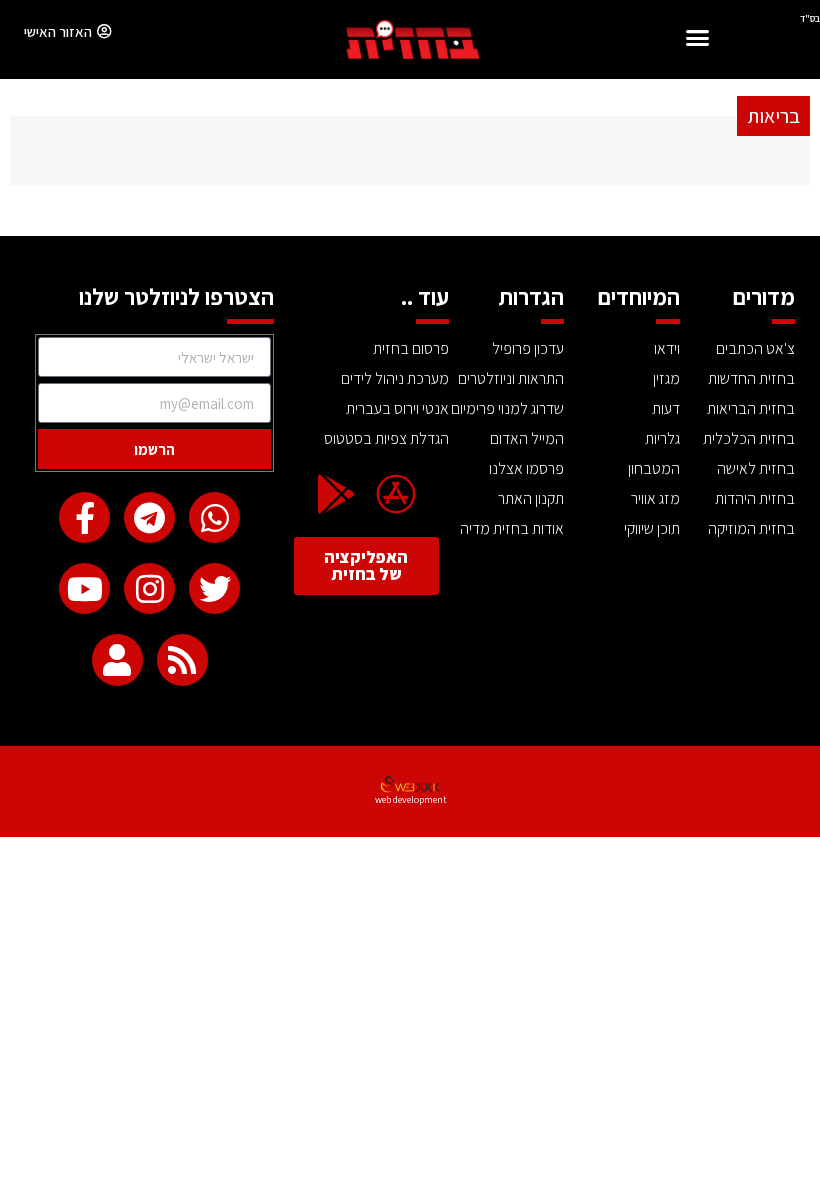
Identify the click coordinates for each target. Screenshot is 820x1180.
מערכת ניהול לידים (394, 378)
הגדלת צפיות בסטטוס (386, 438)
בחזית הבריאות (751, 408)
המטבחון (654, 468)
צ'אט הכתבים (755, 348)
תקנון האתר (531, 498)
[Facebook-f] (84, 517)
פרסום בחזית (410, 348)
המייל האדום (527, 438)
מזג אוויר (655, 498)
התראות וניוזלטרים (511, 378)
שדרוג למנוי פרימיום (507, 408)
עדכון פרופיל (528, 348)
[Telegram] (149, 517)
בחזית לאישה (756, 468)
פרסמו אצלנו (526, 468)
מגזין (666, 378)
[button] (697, 40)
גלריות (662, 438)
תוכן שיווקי (652, 528)
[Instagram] (149, 588)
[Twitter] (214, 588)
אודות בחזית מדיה (512, 528)
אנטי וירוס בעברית (397, 408)
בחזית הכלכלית (749, 438)
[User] (117, 659)
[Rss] (182, 659)
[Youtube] (84, 588)
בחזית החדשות (751, 378)
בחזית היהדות (755, 498)
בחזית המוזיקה (751, 528)
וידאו (667, 348)
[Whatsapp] (214, 517)
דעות (666, 408)
